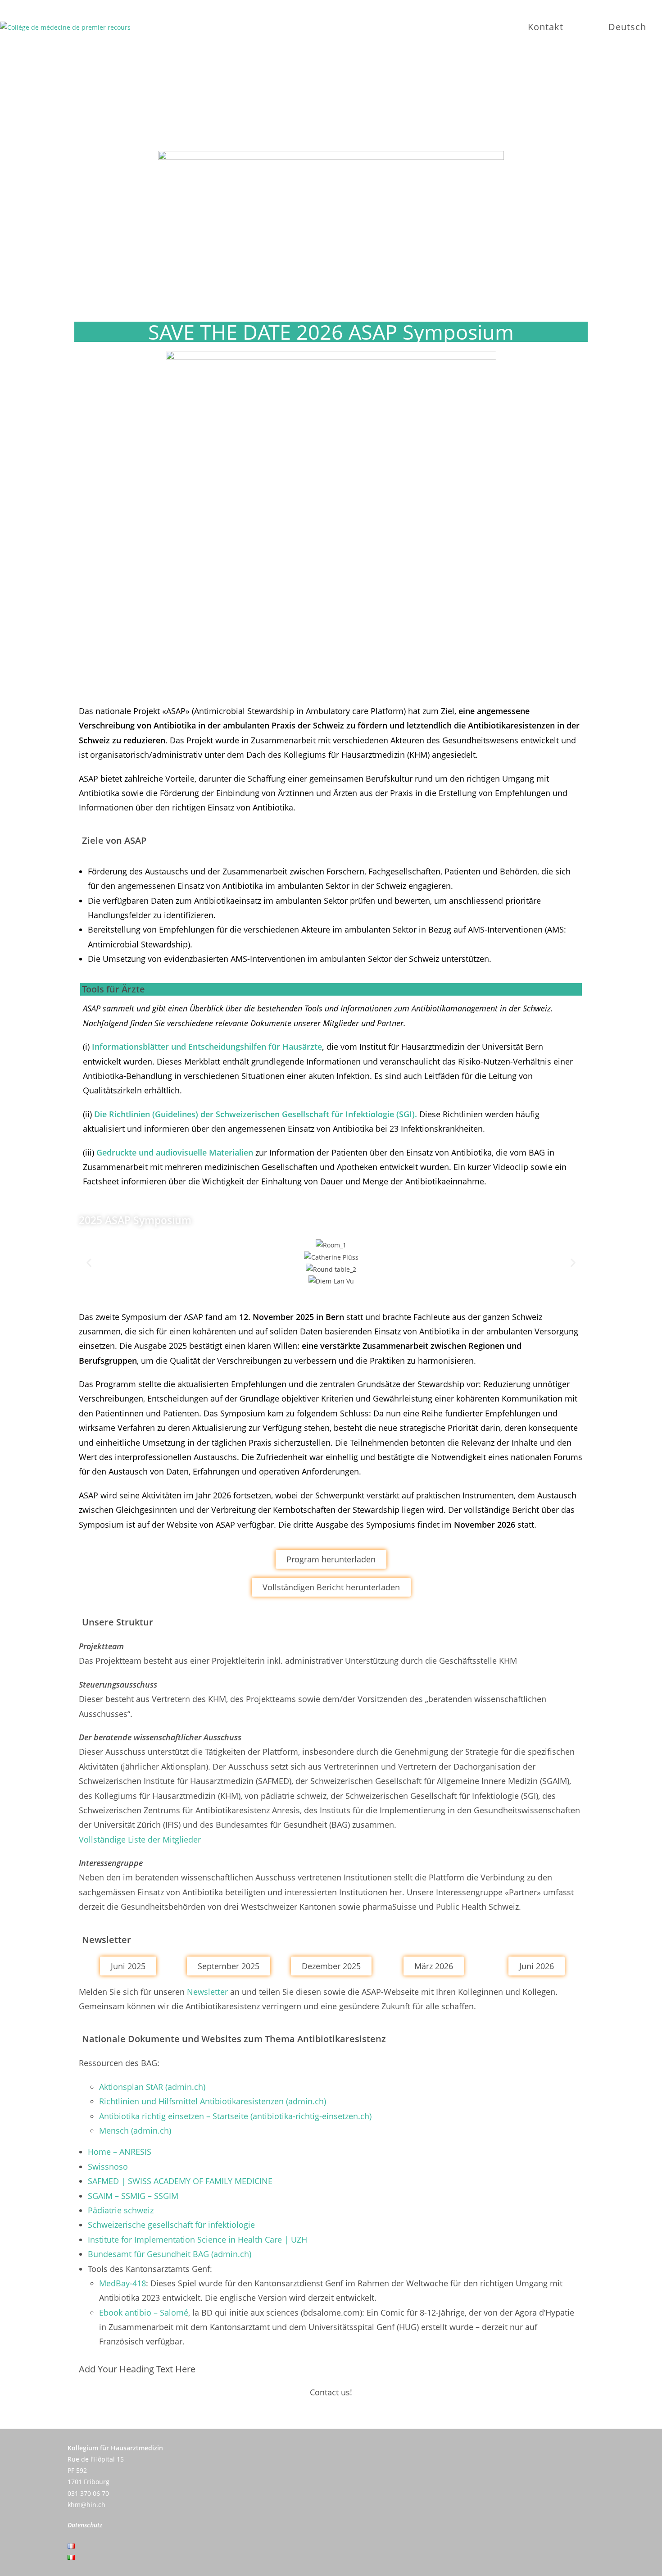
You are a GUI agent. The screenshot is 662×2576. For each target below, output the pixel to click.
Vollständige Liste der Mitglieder (140, 1839)
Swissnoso (108, 2166)
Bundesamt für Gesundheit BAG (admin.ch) (170, 2254)
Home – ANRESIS (120, 2152)
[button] (89, 1263)
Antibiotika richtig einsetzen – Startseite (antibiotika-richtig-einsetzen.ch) (235, 2116)
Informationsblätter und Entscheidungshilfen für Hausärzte (207, 1047)
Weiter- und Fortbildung (252, 107)
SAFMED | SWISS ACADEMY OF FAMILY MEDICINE (180, 2181)
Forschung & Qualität (395, 107)
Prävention (505, 107)
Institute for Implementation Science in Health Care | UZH (197, 2239)
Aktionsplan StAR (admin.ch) (152, 2087)
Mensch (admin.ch (134, 2130)
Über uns (140, 107)
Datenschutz (85, 2525)
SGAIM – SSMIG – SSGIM (133, 2196)
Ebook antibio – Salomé (144, 2312)
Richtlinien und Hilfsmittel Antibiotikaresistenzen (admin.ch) (213, 2101)
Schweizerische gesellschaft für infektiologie (171, 2225)
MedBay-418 (122, 2283)
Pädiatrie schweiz (121, 2210)
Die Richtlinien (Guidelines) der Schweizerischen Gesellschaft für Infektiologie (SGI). (256, 1114)
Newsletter (207, 1992)
